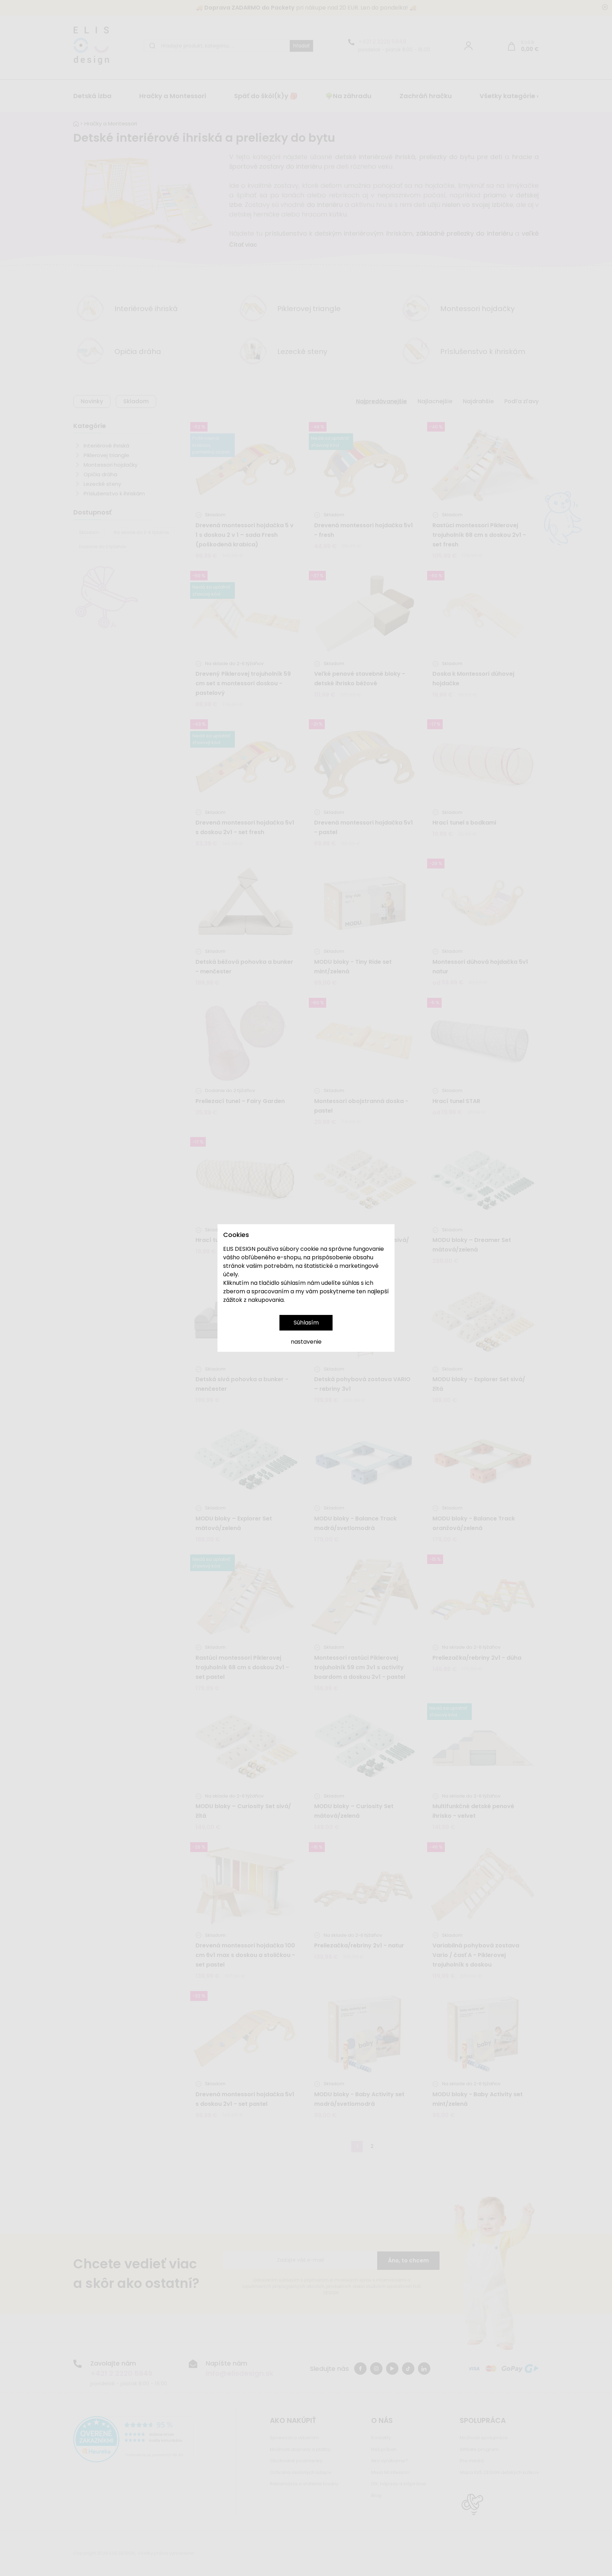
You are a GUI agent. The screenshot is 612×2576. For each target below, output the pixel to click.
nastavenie (306, 1342)
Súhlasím (306, 1323)
